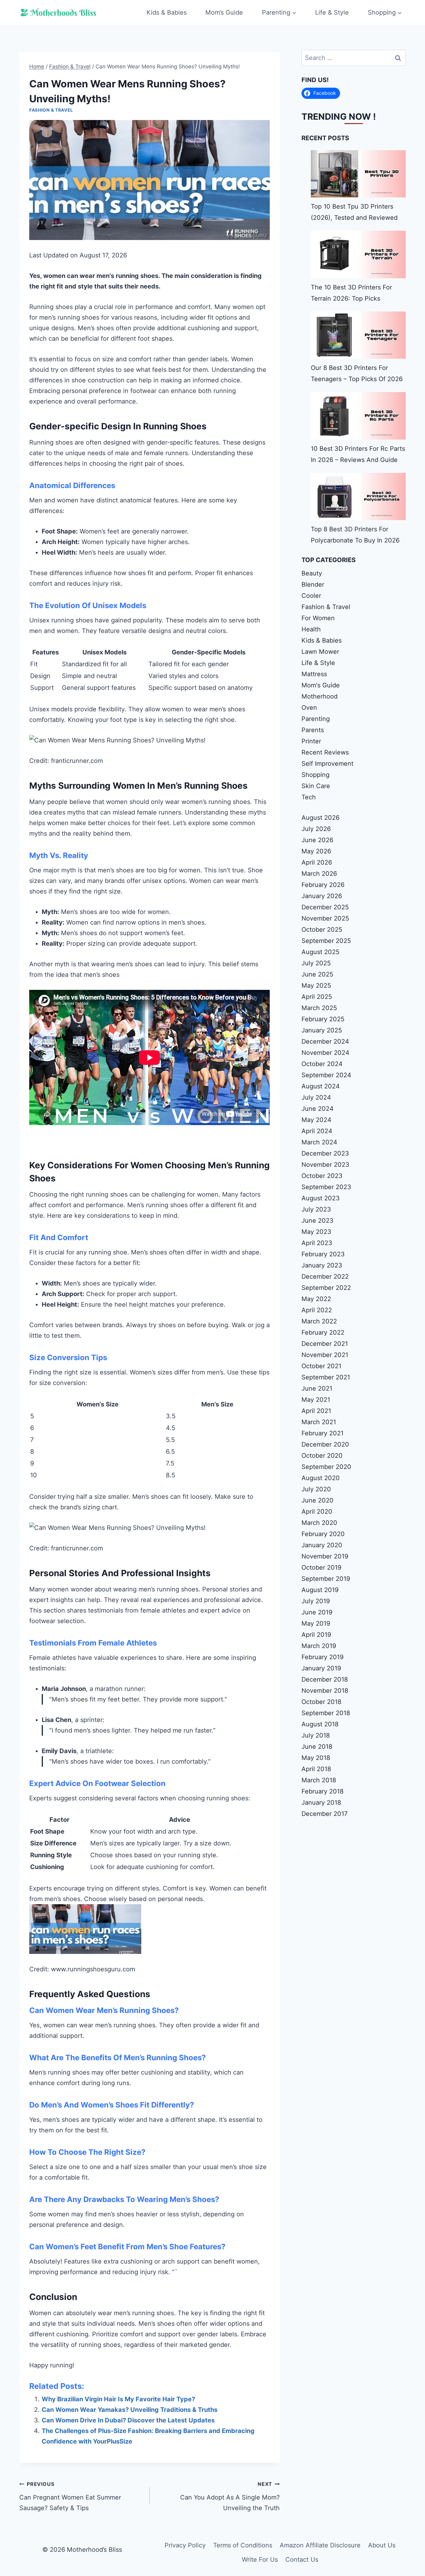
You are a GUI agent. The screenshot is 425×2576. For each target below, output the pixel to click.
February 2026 (323, 885)
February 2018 (322, 1791)
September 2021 (326, 1377)
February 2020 (323, 1534)
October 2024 (322, 1064)
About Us (382, 2545)
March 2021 (319, 1422)
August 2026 (320, 818)
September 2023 (326, 1187)
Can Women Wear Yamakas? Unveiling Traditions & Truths (130, 2410)
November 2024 (325, 1053)
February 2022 (323, 1332)
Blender (313, 584)
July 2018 (316, 1735)
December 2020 (325, 1444)
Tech (309, 797)
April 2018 (316, 1769)
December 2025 (325, 907)
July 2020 (316, 1489)
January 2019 (321, 1668)
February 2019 (322, 1657)
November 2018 (325, 1691)
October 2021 (321, 1366)
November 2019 (325, 1556)
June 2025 (317, 974)
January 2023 (322, 1265)
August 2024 (321, 1086)
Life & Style (332, 12)
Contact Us (302, 2560)
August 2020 (321, 1478)
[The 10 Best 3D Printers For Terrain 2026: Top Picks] (358, 254)
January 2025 (322, 1030)
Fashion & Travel (51, 110)
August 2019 (320, 1590)
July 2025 (316, 963)
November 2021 (325, 1355)
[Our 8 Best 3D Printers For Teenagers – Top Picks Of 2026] (358, 335)
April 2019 (316, 1635)
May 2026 (316, 851)
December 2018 (325, 1679)
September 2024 (326, 1075)
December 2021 (325, 1344)
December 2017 (325, 1814)
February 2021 (322, 1433)
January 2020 (322, 1545)
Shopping (315, 775)
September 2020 (326, 1467)
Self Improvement (327, 764)
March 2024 (319, 1142)
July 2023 (316, 1209)
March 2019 (319, 1646)
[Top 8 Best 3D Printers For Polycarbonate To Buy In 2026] (358, 496)
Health (311, 629)
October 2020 (322, 1456)
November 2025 (325, 918)
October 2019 (321, 1567)
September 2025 (326, 941)
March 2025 (319, 1008)
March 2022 (319, 1321)
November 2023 (325, 1165)
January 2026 (322, 896)
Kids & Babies (167, 12)
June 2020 (318, 1500)
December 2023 (325, 1153)
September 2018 (326, 1713)
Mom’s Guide (224, 12)
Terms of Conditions (243, 2545)
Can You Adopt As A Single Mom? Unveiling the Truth (230, 2496)
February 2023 (323, 1254)
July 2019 (316, 1601)
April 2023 (317, 1243)
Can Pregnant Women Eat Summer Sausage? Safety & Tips (70, 2496)
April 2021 (316, 1411)
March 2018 (319, 1780)
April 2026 (317, 862)
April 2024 (317, 1131)
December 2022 (325, 1276)
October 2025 (322, 930)
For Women (318, 618)
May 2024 (316, 1120)
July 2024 (316, 1097)
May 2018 (316, 1758)
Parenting (316, 719)
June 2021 (317, 1388)
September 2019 (326, 1579)
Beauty (312, 573)
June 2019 (317, 1612)
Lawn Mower (320, 652)
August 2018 (320, 1724)
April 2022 (317, 1310)
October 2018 (321, 1702)
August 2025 (320, 952)
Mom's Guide (321, 685)
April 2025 (317, 997)
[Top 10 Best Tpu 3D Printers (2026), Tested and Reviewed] (358, 174)
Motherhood (320, 696)
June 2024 (318, 1109)
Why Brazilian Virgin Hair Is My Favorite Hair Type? (118, 2399)
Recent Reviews (325, 752)
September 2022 (326, 1288)
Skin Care (316, 786)
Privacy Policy (185, 2545)
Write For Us (260, 2560)
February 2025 (323, 1019)
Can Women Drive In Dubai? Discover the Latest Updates (128, 2420)
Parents (313, 730)
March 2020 (319, 1523)
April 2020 (317, 1512)
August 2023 (321, 1198)
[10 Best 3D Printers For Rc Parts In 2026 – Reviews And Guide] (358, 416)
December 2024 (325, 1041)
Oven (309, 708)
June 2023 (318, 1221)
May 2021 (316, 1400)
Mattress (314, 674)
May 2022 (316, 1299)
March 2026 (319, 874)
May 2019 (316, 1623)
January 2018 (321, 1803)
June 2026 (317, 840)
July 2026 (316, 829)
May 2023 (316, 1232)
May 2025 (316, 986)
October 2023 (322, 1176)
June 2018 (317, 1747)
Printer (311, 741)
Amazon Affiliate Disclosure (320, 2545)
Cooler (311, 596)
